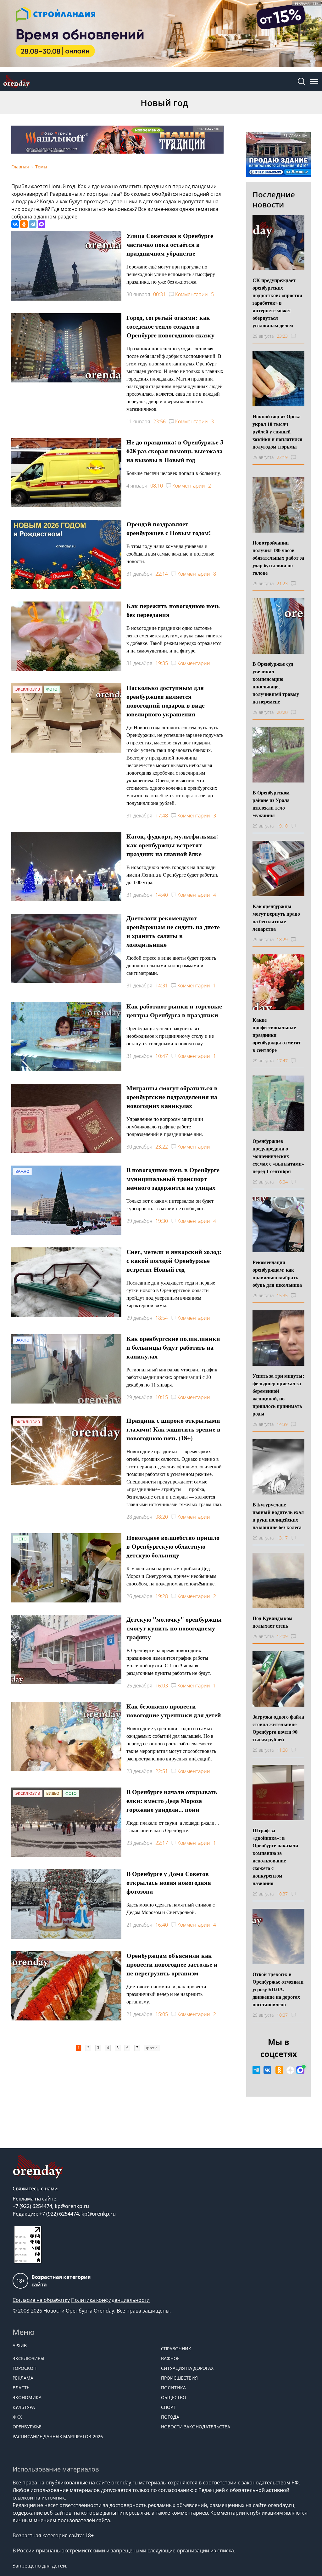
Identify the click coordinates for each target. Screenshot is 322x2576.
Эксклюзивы (28, 2358)
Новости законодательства (196, 2427)
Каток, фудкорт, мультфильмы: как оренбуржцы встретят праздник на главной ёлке (172, 845)
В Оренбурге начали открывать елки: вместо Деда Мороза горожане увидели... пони (172, 1801)
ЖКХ (17, 2417)
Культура (24, 2407)
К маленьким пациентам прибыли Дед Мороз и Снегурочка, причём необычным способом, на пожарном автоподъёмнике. (171, 1576)
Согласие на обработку (41, 2300)
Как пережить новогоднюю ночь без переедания (173, 610)
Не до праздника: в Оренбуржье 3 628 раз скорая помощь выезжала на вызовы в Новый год (175, 451)
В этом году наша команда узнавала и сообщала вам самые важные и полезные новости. (170, 554)
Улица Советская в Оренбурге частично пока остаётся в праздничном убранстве (170, 244)
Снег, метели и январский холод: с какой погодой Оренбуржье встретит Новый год (174, 1260)
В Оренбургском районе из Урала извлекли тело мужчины (271, 804)
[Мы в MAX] (300, 2070)
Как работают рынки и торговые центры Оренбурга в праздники (174, 1011)
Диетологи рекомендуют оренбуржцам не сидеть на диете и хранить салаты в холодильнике (173, 931)
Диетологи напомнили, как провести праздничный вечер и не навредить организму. (166, 1994)
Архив (20, 2345)
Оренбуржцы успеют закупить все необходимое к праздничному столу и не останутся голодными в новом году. (170, 1036)
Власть (21, 2388)
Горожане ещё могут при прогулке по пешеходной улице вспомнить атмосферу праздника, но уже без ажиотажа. (171, 274)
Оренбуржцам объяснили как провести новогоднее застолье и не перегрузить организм (172, 1964)
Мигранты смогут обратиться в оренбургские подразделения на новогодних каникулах (172, 1097)
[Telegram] (33, 224)
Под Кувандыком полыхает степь (272, 1622)
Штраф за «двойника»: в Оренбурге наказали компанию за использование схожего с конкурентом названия (275, 1857)
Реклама (23, 2378)
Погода (170, 2417)
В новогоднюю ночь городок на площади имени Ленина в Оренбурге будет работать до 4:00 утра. (172, 875)
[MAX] (42, 224)
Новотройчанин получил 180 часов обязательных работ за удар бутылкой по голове (278, 558)
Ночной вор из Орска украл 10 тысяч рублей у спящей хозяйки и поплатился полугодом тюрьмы (278, 431)
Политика (173, 2388)
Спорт (168, 2407)
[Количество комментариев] (299, 336)
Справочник (176, 2349)
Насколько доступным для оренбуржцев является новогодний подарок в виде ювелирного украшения (166, 701)
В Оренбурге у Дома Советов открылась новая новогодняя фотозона (169, 1882)
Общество (174, 2397)
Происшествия (179, 2378)
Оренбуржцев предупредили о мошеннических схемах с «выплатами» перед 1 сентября (278, 1156)
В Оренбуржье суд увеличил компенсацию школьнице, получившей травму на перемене (276, 683)
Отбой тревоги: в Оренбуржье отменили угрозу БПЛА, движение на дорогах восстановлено (278, 1989)
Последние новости (274, 199)
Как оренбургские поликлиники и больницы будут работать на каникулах (173, 1347)
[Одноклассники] (24, 224)
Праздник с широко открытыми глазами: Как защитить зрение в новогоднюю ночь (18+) (173, 1429)
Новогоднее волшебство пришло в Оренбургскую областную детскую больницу (173, 1546)
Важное (170, 2358)
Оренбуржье (27, 2427)
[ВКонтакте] (15, 224)
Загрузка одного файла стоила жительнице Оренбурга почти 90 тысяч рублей (278, 1728)
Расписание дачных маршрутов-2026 (58, 2436)
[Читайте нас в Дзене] (290, 2070)
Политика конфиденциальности (110, 2300)
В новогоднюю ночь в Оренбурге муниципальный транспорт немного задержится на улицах (173, 1179)
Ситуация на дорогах (187, 2368)
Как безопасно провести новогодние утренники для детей (174, 1711)
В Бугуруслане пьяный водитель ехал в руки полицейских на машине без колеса (278, 1516)
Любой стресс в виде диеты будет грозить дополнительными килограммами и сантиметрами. (171, 965)
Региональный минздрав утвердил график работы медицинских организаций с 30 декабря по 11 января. (172, 1377)
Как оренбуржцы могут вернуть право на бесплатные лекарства (276, 917)
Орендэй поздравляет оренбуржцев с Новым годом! (169, 528)
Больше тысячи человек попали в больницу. (174, 473)
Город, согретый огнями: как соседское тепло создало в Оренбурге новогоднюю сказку (170, 326)
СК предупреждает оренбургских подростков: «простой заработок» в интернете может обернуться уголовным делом (277, 303)
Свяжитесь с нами (35, 2189)
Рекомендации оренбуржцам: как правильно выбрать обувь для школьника (277, 1273)
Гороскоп (25, 2368)
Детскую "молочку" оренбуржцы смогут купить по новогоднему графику (174, 1628)
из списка (222, 2551)
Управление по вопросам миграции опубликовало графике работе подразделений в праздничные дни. (165, 1126)
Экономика (27, 2397)
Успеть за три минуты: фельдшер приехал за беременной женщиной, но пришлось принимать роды (278, 1395)
